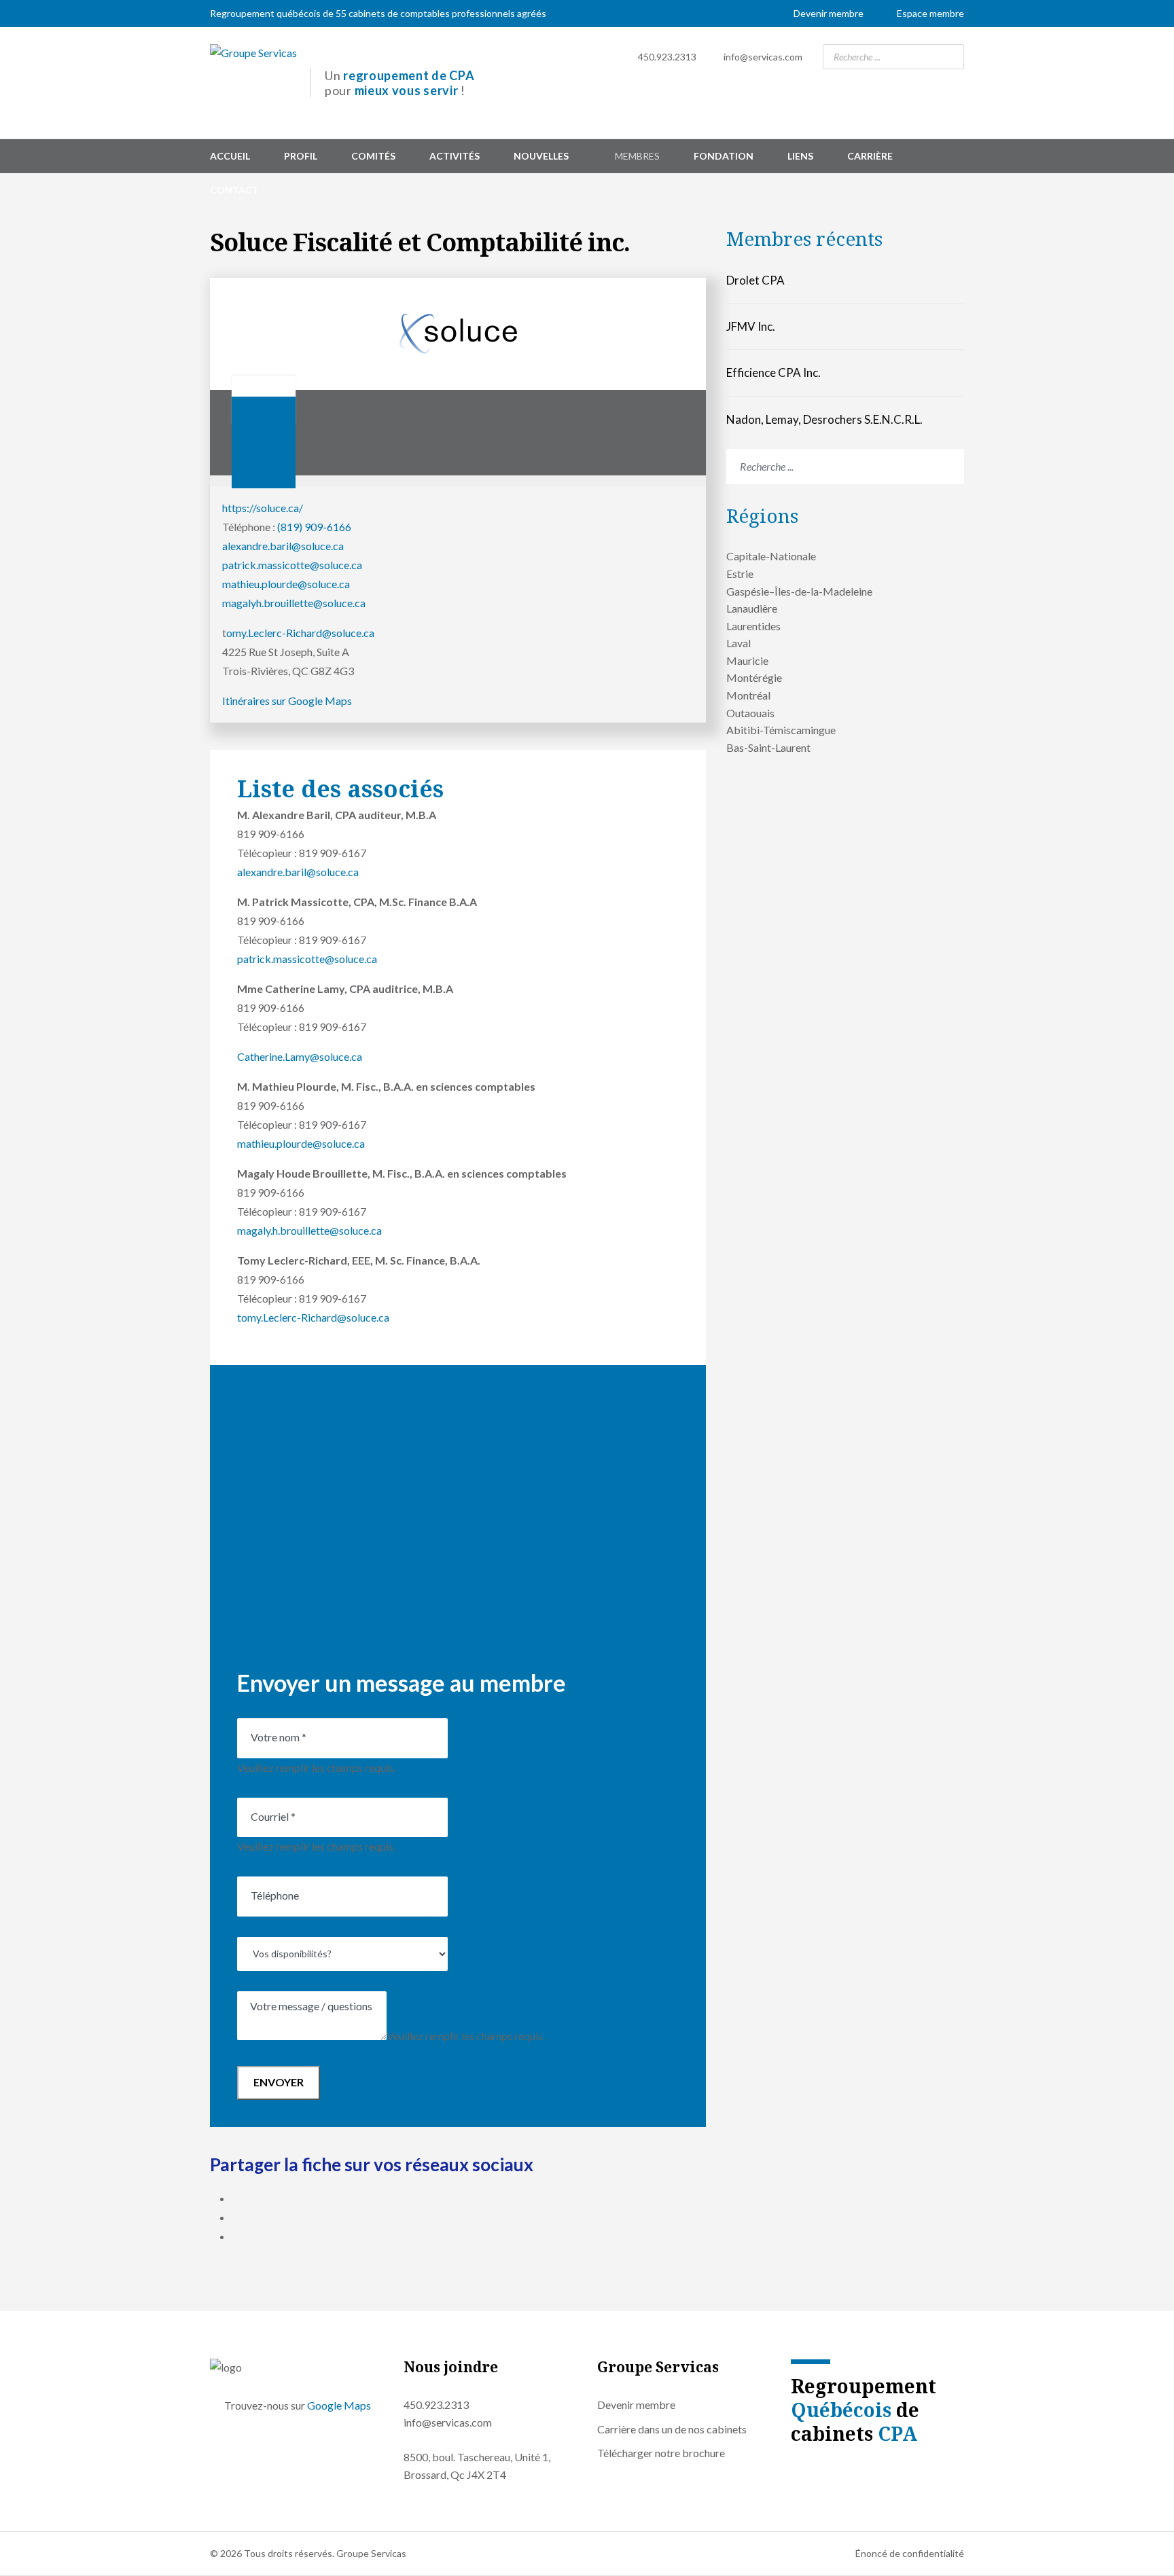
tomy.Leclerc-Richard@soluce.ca (313, 1317)
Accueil (230, 156)
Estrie (740, 574)
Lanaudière (752, 608)
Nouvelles (541, 156)
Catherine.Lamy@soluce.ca (300, 1056)
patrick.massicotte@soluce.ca (292, 565)
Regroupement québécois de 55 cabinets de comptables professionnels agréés (378, 13)
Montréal (748, 695)
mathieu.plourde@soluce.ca (286, 584)
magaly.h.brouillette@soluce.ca (309, 1230)
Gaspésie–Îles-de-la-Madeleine (799, 591)
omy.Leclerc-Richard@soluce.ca (300, 633)
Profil (301, 156)
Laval (739, 643)
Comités (373, 156)
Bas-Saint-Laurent (768, 747)
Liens (800, 156)
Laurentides (753, 626)
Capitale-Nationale (771, 556)
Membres (637, 156)
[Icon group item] (795, 2468)
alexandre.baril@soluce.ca (283, 546)
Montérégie (754, 677)
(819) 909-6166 (314, 527)
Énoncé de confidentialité (910, 2553)
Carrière (870, 156)
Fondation (724, 156)
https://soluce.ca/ (263, 508)
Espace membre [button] (930, 13)
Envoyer (279, 2082)
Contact (234, 190)
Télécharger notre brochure (661, 2453)
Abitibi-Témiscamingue (781, 730)
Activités (455, 156)
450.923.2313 (667, 57)
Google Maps (339, 2405)
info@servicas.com (763, 57)
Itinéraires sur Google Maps (287, 701)
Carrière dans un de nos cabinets (672, 2429)
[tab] (264, 464)
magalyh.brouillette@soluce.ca (294, 603)
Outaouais (750, 713)
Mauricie (747, 660)
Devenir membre (829, 13)
